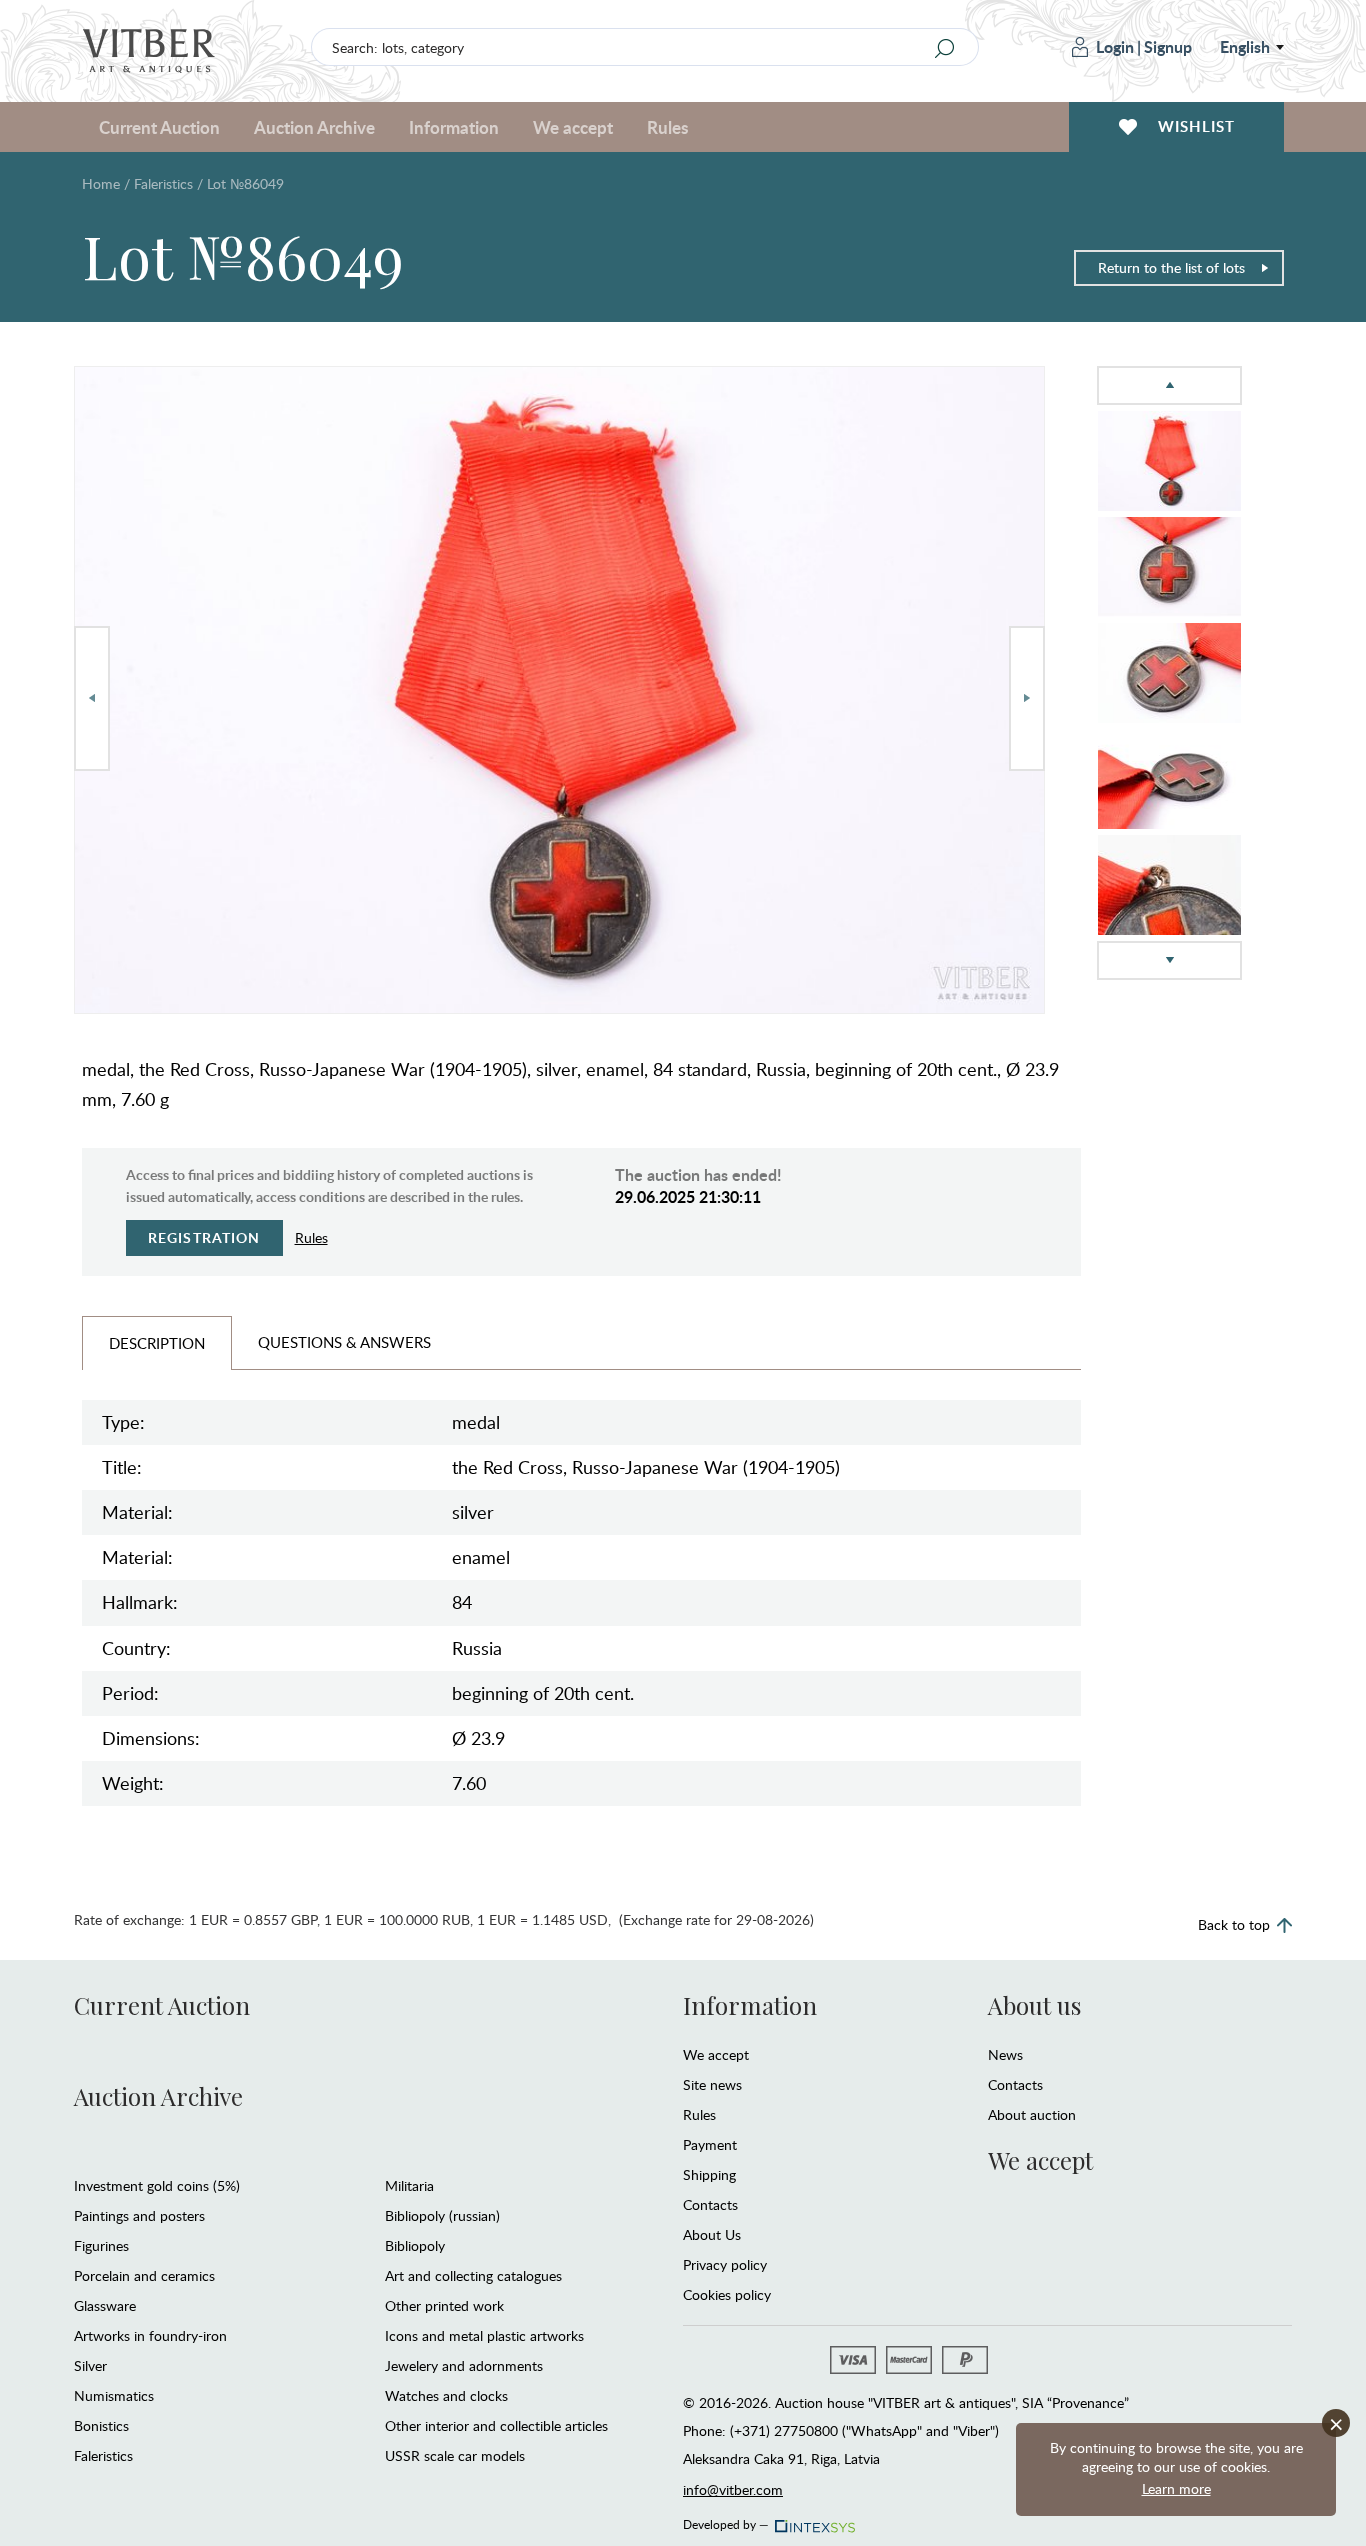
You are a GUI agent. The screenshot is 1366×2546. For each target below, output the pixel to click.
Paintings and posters (139, 2215)
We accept (716, 2054)
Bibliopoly (415, 2245)
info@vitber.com (733, 2489)
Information (750, 2005)
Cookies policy (727, 2294)
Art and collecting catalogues (473, 2275)
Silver (90, 2365)
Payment (710, 2144)
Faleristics (163, 183)
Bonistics (101, 2425)
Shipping (709, 2174)
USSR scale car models (455, 2455)
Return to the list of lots (1171, 267)
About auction (1032, 2114)
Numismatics (114, 2395)
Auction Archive (158, 2096)
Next (1027, 698)
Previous (92, 698)
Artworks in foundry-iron (150, 2335)
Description (157, 1343)
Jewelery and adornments (464, 2365)
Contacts (710, 2204)
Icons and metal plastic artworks (484, 2335)
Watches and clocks (446, 2395)
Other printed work (444, 2305)
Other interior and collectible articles (496, 2425)
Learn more (1176, 2488)
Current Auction (162, 2005)
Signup (1168, 46)
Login (1115, 46)
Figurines (101, 2245)
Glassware (105, 2305)
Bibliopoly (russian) (442, 2215)
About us (1034, 2005)
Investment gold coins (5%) (157, 2185)
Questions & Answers (344, 1342)
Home (101, 183)
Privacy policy (725, 2264)
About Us (712, 2234)
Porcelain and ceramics (144, 2275)
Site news (712, 2084)
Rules (667, 127)
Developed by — (726, 2521)
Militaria (409, 2185)
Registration (204, 1237)
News (1005, 2054)
